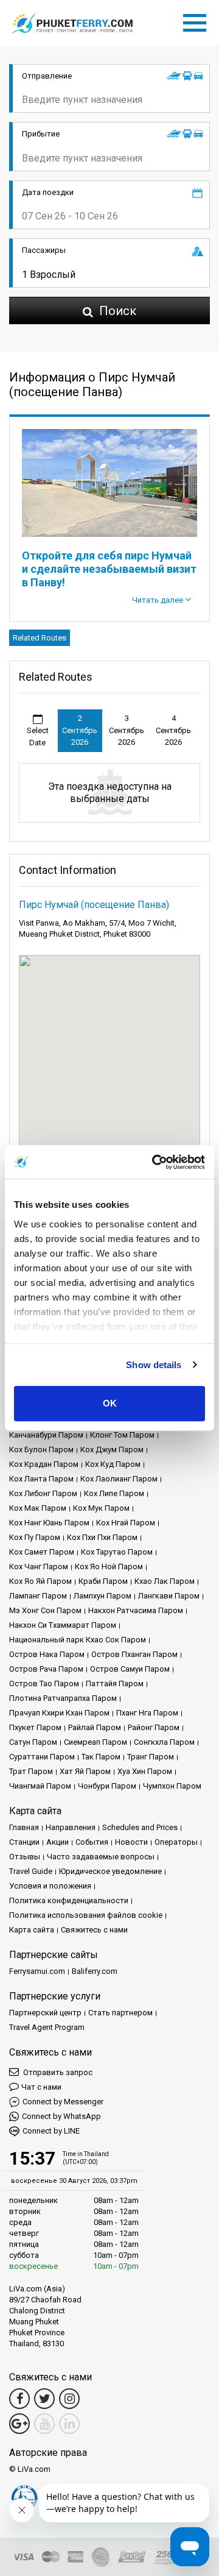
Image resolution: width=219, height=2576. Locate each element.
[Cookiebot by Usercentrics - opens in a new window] (155, 1162)
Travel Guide (31, 1871)
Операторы (176, 1842)
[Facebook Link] (19, 2399)
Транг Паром (151, 1757)
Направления (71, 1827)
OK (110, 1403)
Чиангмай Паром (40, 1786)
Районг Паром (154, 1727)
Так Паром (101, 1757)
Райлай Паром (95, 1727)
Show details (154, 1365)
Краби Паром (103, 1581)
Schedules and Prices (140, 1827)
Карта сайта (32, 1930)
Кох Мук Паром (101, 1508)
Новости (131, 1842)
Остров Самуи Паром (130, 1669)
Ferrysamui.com (37, 1971)
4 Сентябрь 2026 (173, 730)
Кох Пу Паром (35, 1537)
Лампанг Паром (38, 1596)
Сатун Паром (33, 1742)
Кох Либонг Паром (43, 1493)
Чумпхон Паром (172, 1786)
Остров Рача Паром (46, 1669)
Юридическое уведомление (110, 1871)
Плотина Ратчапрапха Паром (63, 1698)
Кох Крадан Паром (44, 1464)
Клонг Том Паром (122, 1435)
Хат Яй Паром (85, 1771)
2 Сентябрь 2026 (80, 730)
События (92, 1842)
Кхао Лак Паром (165, 1581)
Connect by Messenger (63, 2102)
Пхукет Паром (35, 1727)
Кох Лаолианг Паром (119, 1479)
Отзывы (25, 1857)
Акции (57, 1842)
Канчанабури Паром (46, 1435)
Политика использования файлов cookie (86, 1915)
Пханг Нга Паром (147, 1713)
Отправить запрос (57, 2072)
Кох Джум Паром (112, 1449)
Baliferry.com (95, 1971)
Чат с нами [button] (41, 2087)
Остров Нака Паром (47, 1654)
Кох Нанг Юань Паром (49, 1523)
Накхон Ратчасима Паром (136, 1610)
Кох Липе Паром (114, 1493)
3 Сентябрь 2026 (127, 730)
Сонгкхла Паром (164, 1742)
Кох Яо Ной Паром (109, 1567)
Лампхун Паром (103, 1596)
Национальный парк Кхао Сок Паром (78, 1640)
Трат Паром (31, 1771)
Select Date (38, 736)
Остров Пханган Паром (134, 1654)
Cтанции (24, 1842)
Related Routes (40, 638)
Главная (24, 1827)
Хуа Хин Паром (145, 1771)
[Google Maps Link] (19, 2424)
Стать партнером (120, 2013)
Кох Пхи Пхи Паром (102, 1537)
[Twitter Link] (44, 2399)
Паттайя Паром (115, 1684)
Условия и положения (50, 1886)
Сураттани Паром (42, 1757)
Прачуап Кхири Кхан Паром (59, 1713)
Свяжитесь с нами (94, 1930)
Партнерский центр (45, 2013)
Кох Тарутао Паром (117, 1552)
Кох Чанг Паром (39, 1567)
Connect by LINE (51, 2131)
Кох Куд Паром (113, 1464)
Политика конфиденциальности (69, 1900)
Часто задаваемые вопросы (101, 1857)
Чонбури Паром (107, 1786)
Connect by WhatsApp (61, 2116)
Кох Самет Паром (42, 1552)
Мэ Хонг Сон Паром (45, 1610)
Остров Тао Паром (44, 1684)
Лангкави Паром (169, 1596)
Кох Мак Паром (38, 1508)
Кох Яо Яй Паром (40, 1581)
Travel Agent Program (47, 2027)
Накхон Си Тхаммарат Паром (63, 1625)
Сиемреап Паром (96, 1742)
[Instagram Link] (69, 2399)
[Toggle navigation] (198, 21)
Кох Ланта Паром (41, 1479)
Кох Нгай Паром (126, 1523)
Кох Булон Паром (41, 1449)
